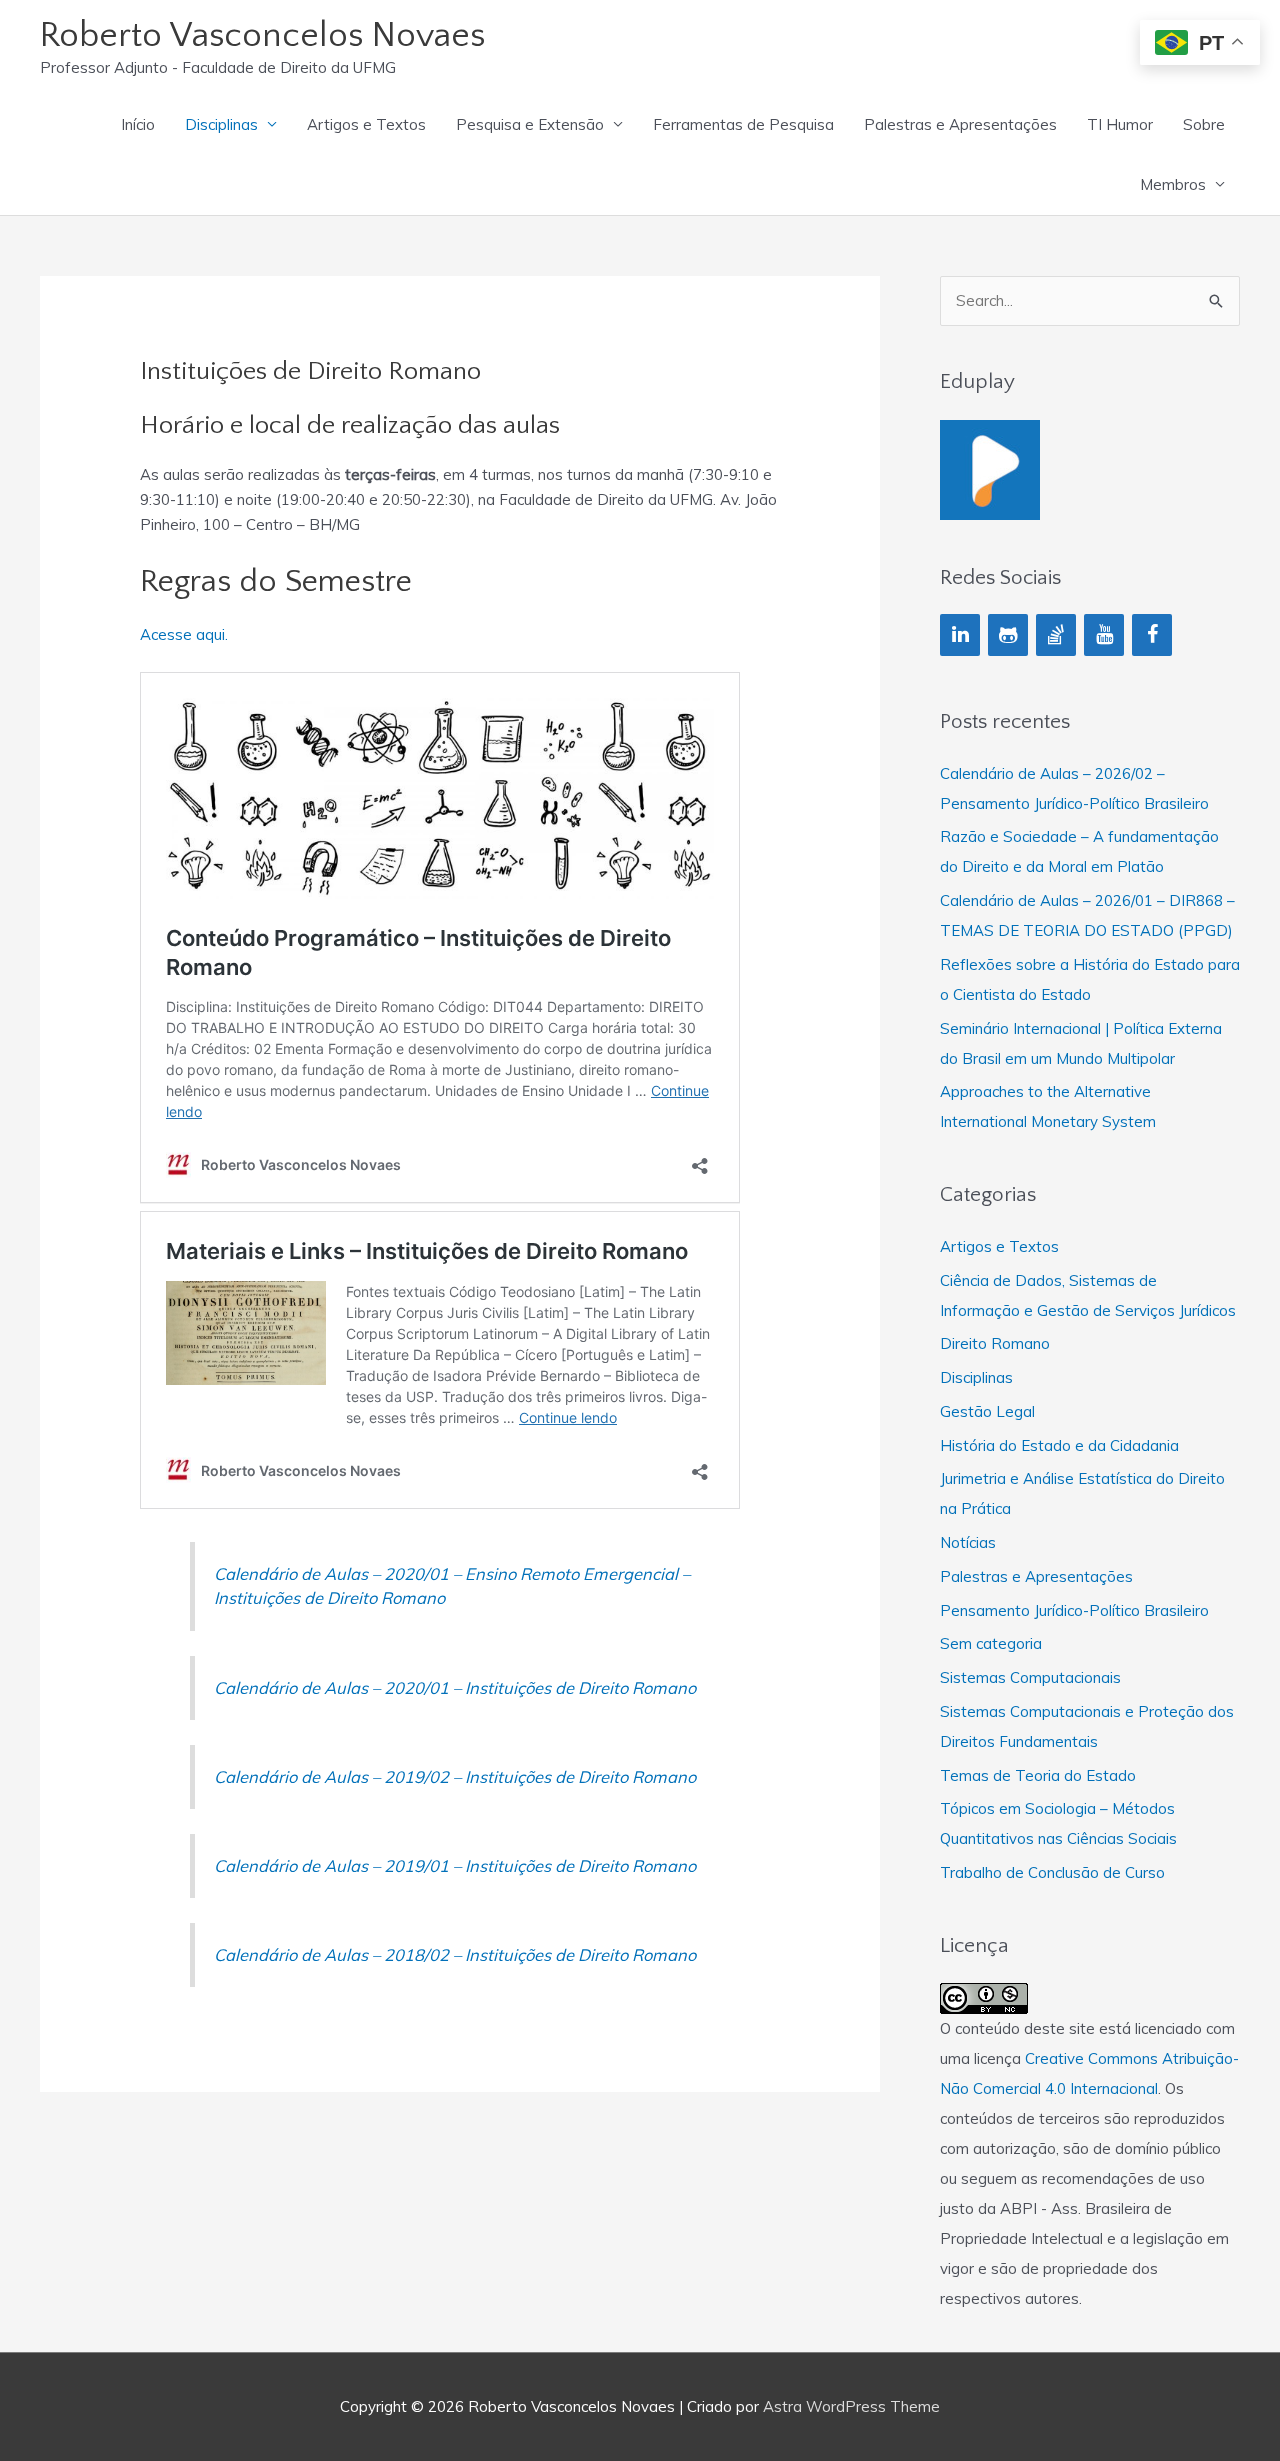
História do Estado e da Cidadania (1059, 1445)
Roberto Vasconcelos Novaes (262, 35)
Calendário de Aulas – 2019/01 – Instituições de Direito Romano (455, 1865)
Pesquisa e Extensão (530, 124)
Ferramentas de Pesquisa (743, 124)
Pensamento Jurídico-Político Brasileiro (1074, 1610)
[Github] (1008, 635)
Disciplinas (221, 124)
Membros (1173, 184)
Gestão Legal (987, 1411)
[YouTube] (1104, 635)
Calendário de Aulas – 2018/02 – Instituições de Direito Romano (455, 1954)
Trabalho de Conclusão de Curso (1052, 1872)
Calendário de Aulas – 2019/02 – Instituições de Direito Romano (455, 1776)
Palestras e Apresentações (960, 124)
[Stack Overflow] (1056, 635)
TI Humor (1120, 124)
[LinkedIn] (960, 635)
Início (138, 124)
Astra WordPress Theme (851, 2406)
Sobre (1204, 124)
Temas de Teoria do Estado (1038, 1775)
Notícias (968, 1542)
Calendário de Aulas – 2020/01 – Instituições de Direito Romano (455, 1687)
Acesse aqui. (184, 634)
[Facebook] (1152, 635)
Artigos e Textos (366, 124)
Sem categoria (991, 1643)
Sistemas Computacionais (1030, 1677)
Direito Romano (995, 1343)
